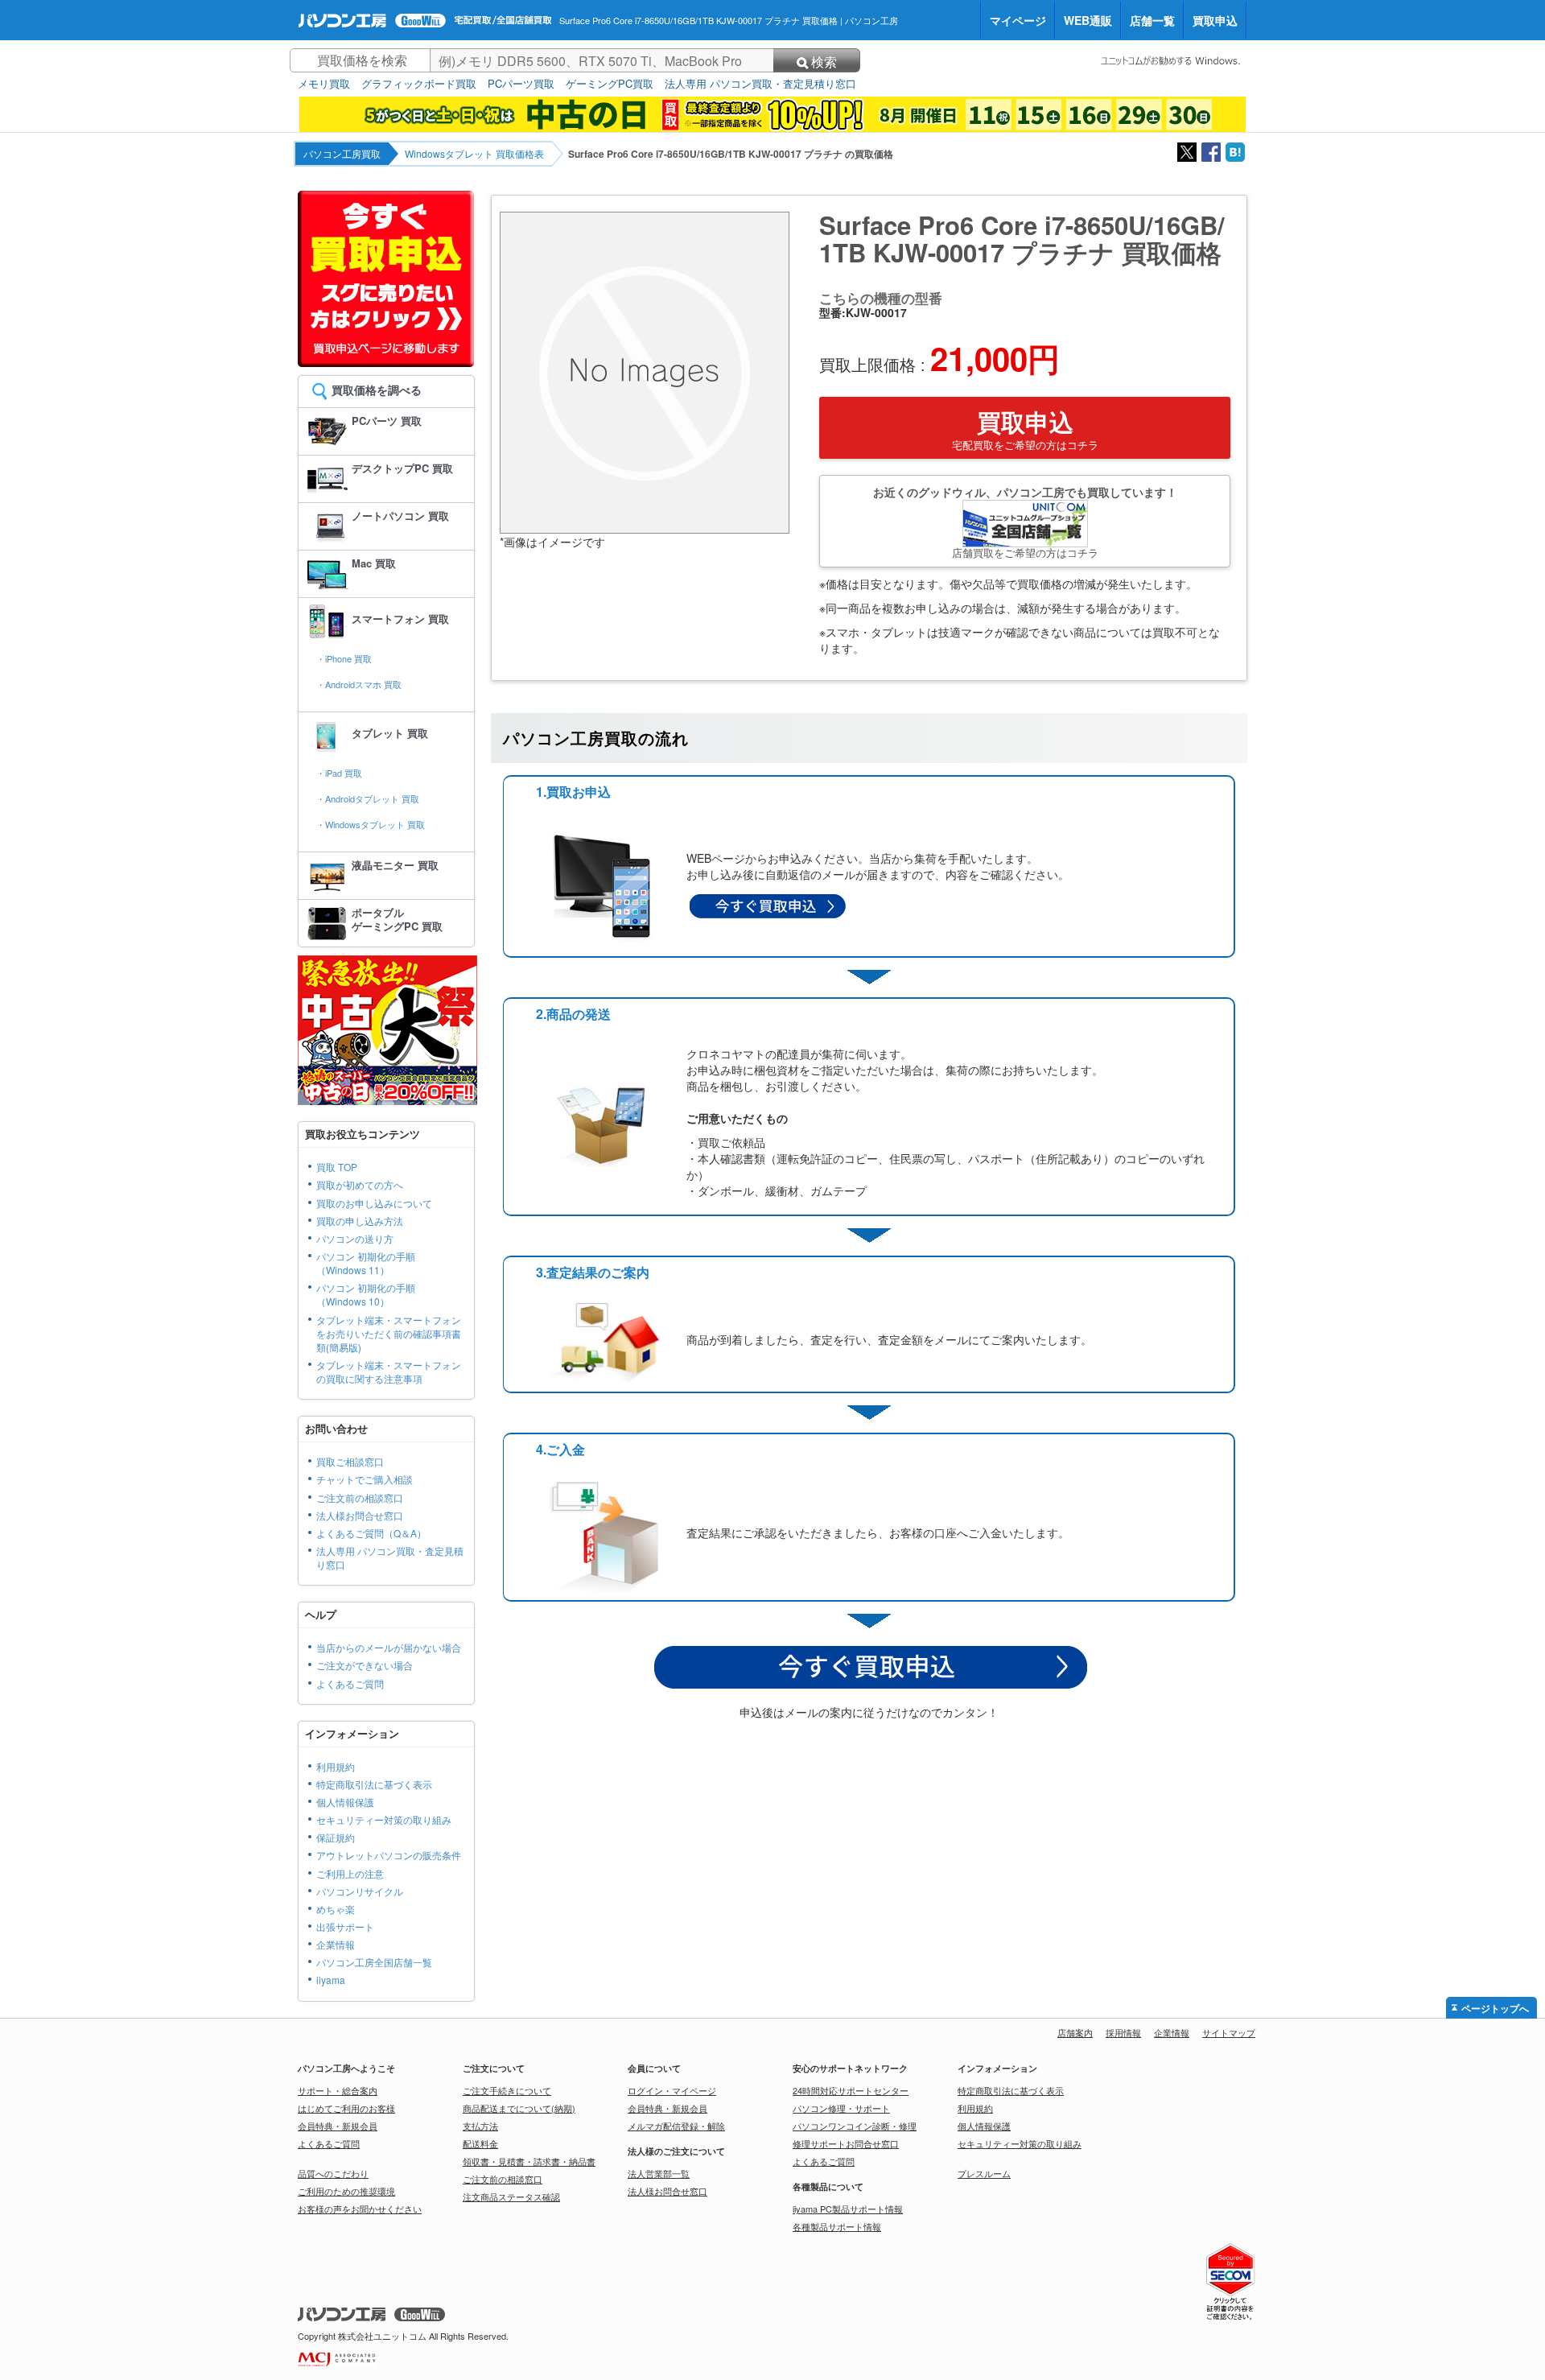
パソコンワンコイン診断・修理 (855, 2126)
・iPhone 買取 (344, 658)
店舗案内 (1075, 2032)
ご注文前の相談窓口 (360, 1497)
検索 (824, 62)
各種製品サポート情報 (837, 2226)
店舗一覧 (1152, 20)
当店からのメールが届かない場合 (389, 1647)
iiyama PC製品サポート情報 (848, 2209)
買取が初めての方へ (360, 1184)
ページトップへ (1495, 2009)
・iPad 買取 (339, 773)
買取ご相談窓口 (350, 1461)
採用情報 (1123, 2032)
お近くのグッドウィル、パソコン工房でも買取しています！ (1025, 522)
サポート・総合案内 (338, 2090)
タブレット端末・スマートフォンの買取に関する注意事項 (389, 1371)
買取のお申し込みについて (374, 1203)
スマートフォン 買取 (400, 619)
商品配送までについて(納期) (519, 2108)
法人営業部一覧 (659, 2173)
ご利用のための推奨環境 (346, 2191)
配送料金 (480, 2143)
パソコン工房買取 (342, 153)
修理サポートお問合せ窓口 (846, 2143)
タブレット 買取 (390, 733)
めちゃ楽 (336, 1909)
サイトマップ (1229, 2032)
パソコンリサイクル (360, 1891)
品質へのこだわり (333, 2173)
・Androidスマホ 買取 (359, 684)
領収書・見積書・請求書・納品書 (529, 2161)
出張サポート (345, 1926)
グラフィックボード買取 (419, 84)
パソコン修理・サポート (841, 2108)
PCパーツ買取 (521, 84)
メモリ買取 (324, 84)
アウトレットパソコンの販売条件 (389, 1855)
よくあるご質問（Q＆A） (371, 1533)
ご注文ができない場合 (365, 1665)
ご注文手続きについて (507, 2090)
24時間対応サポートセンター (851, 2090)
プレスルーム (984, 2173)
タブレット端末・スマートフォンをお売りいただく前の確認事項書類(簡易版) (389, 1333)
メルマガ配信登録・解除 (676, 2126)
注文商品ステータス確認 (511, 2196)
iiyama (331, 1980)
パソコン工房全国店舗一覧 (374, 1962)
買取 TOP (337, 1167)
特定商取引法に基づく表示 (374, 1784)
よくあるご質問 (350, 1683)
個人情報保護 (345, 1802)
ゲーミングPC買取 (610, 84)
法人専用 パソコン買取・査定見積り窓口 (760, 84)
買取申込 (1215, 20)
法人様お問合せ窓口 (360, 1515)
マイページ (1018, 20)
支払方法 (480, 2126)
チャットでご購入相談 (365, 1479)
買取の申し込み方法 (360, 1221)
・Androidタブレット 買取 (368, 798)
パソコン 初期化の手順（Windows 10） (366, 1294)
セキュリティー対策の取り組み (384, 1819)
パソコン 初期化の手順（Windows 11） (366, 1263)
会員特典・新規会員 (338, 2126)
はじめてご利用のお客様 (346, 2108)
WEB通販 (1088, 20)
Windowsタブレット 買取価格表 (474, 153)
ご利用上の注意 (350, 1873)
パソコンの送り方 (355, 1238)
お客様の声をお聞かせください (360, 2209)
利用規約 (336, 1766)
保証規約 (336, 1837)
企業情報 (336, 1944)
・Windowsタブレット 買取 (371, 824)
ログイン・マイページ (672, 2090)
